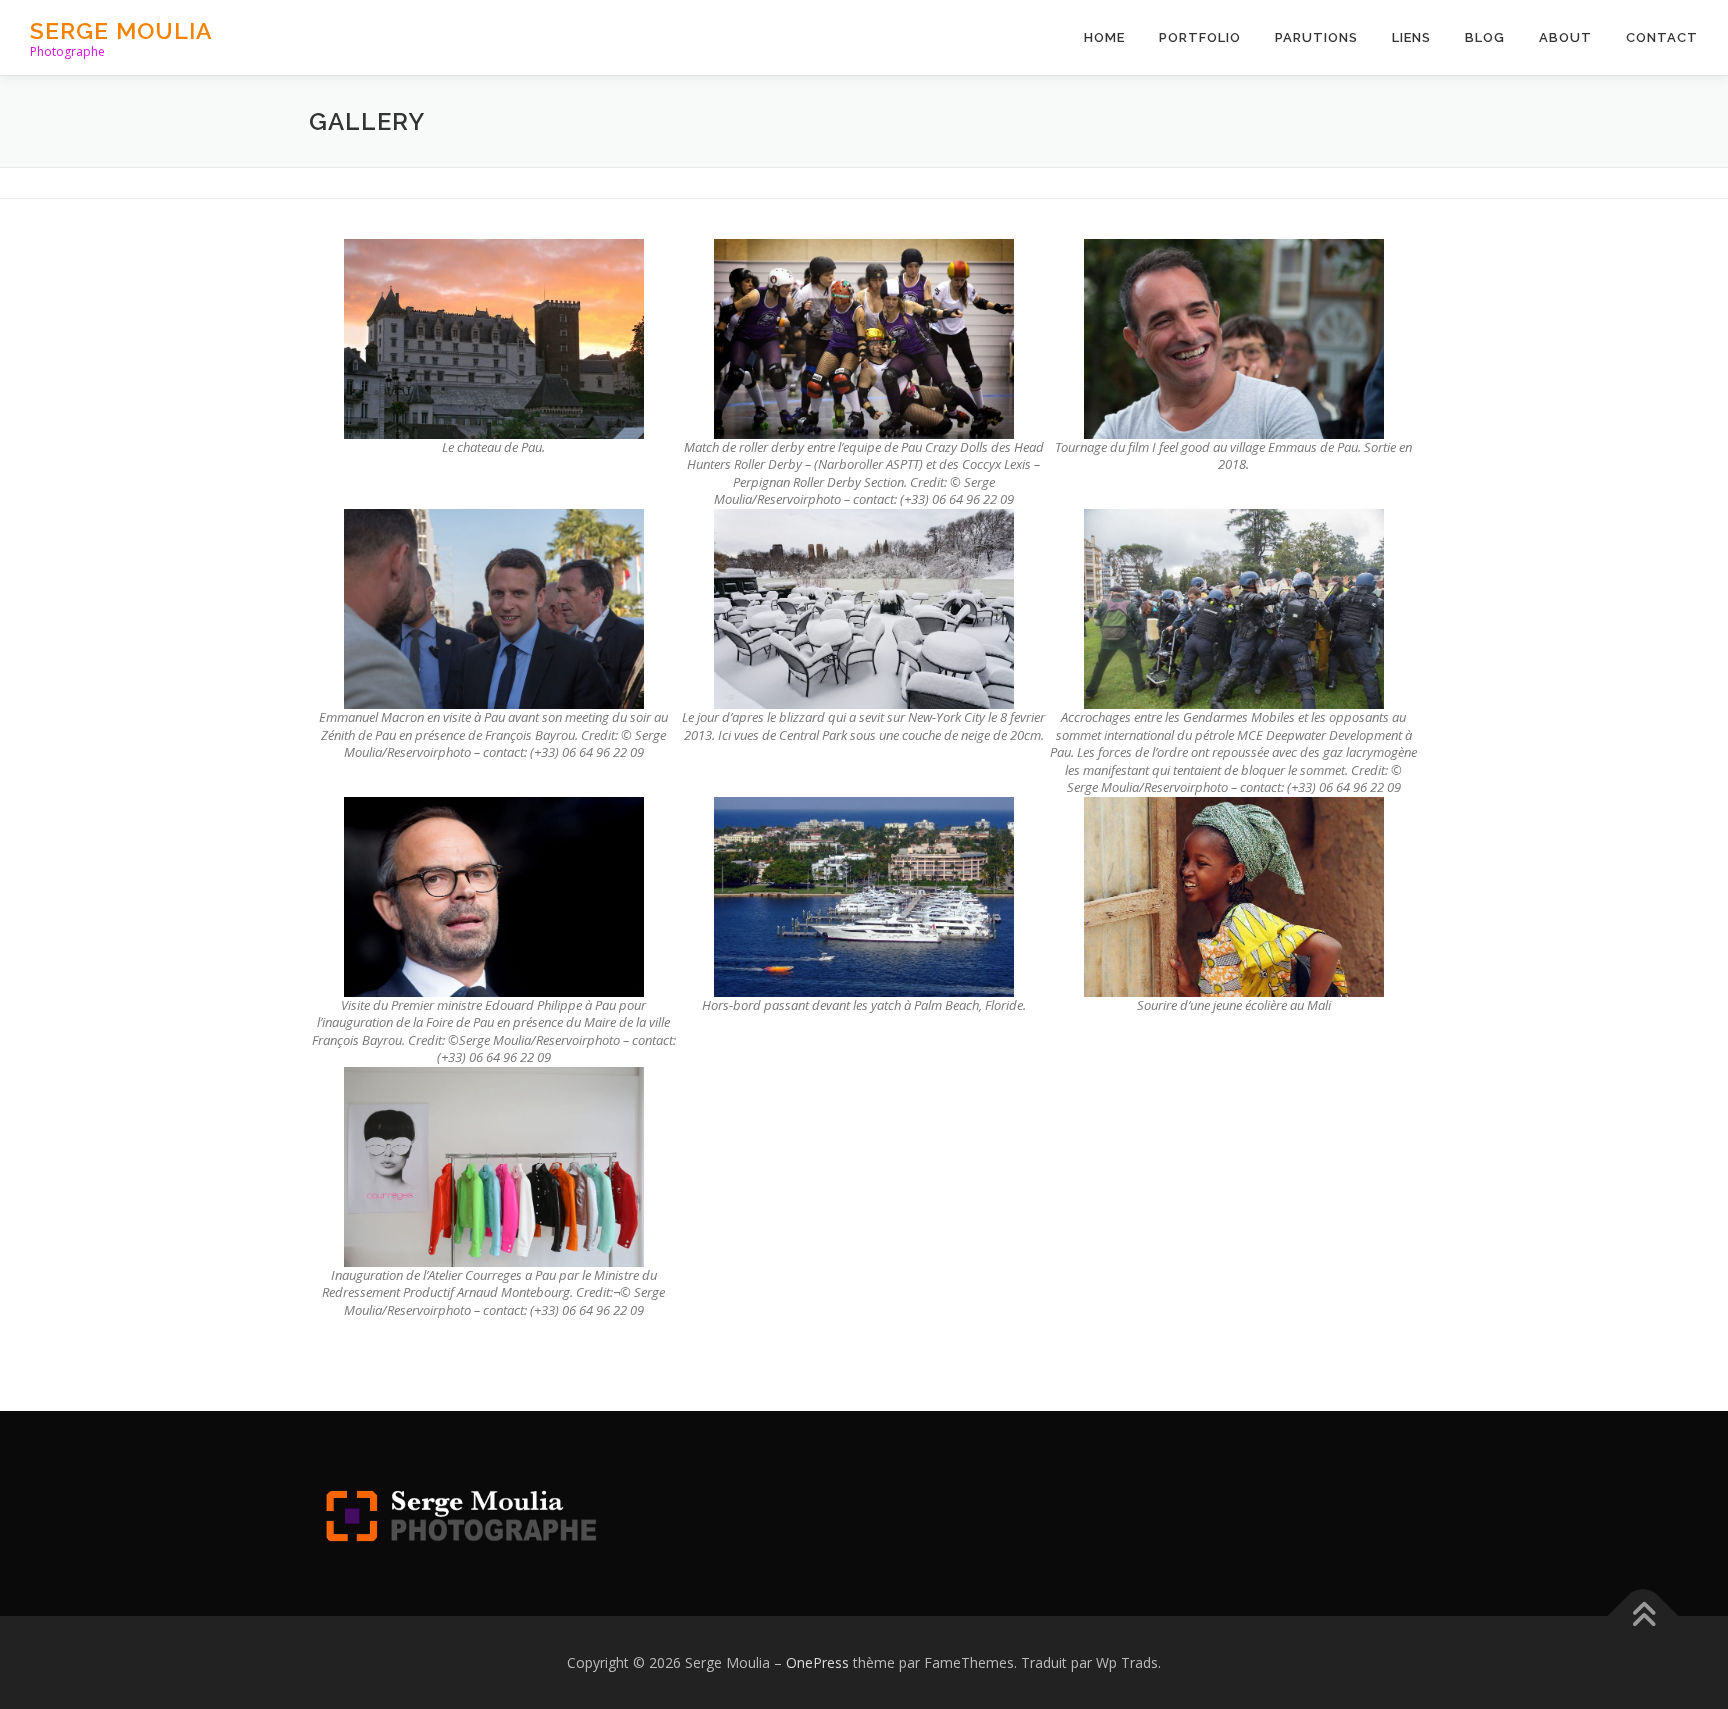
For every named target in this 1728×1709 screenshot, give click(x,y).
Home (1104, 37)
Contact (1662, 37)
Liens (1411, 37)
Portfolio (1200, 37)
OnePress (817, 1662)
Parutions (1316, 37)
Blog (1485, 37)
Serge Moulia (121, 30)
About (1565, 37)
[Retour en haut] (1643, 1615)
